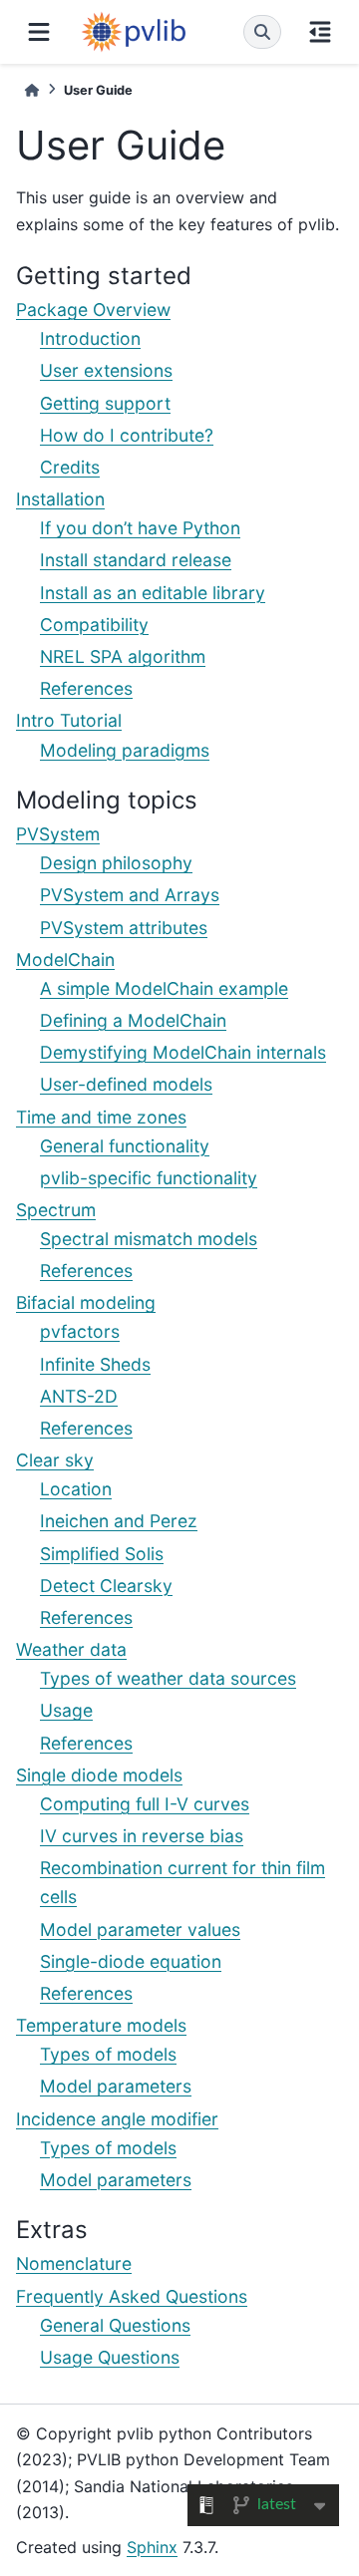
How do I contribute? (127, 435)
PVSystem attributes (124, 928)
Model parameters (116, 2086)
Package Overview (93, 310)
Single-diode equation (131, 1961)
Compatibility (94, 625)
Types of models (108, 2054)
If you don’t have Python (140, 528)
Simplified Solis (102, 1554)
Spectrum (56, 1210)
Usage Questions (110, 2357)
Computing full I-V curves (145, 1804)
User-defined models (126, 1084)
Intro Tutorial (69, 720)
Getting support (105, 403)
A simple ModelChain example (164, 988)
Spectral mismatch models (149, 1239)
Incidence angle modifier (117, 2119)
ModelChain (65, 960)
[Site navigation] (39, 32)
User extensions (106, 370)
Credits (70, 467)
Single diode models (99, 1775)
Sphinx (152, 2547)
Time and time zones (101, 1117)
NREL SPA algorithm (123, 656)
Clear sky (55, 1460)
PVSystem (58, 834)
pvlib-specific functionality (149, 1178)
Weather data (71, 1649)
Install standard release (136, 560)
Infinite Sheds (95, 1364)
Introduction (90, 338)
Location (76, 1489)
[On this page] (320, 32)
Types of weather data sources (168, 1678)
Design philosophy (116, 863)
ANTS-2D (79, 1396)
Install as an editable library (153, 593)
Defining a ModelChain (133, 1020)
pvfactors (80, 1331)
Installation (60, 499)
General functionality (125, 1146)
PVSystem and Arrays (130, 895)
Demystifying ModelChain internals (183, 1052)
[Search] (262, 32)
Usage (66, 1710)
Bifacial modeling (86, 1302)
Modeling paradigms (125, 750)
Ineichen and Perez (119, 1521)
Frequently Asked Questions (132, 2296)
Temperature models (101, 2025)
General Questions (115, 2325)
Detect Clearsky (106, 1586)
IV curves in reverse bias (142, 1836)
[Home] (32, 90)
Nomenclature (74, 2263)
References (86, 688)
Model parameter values (140, 1930)
